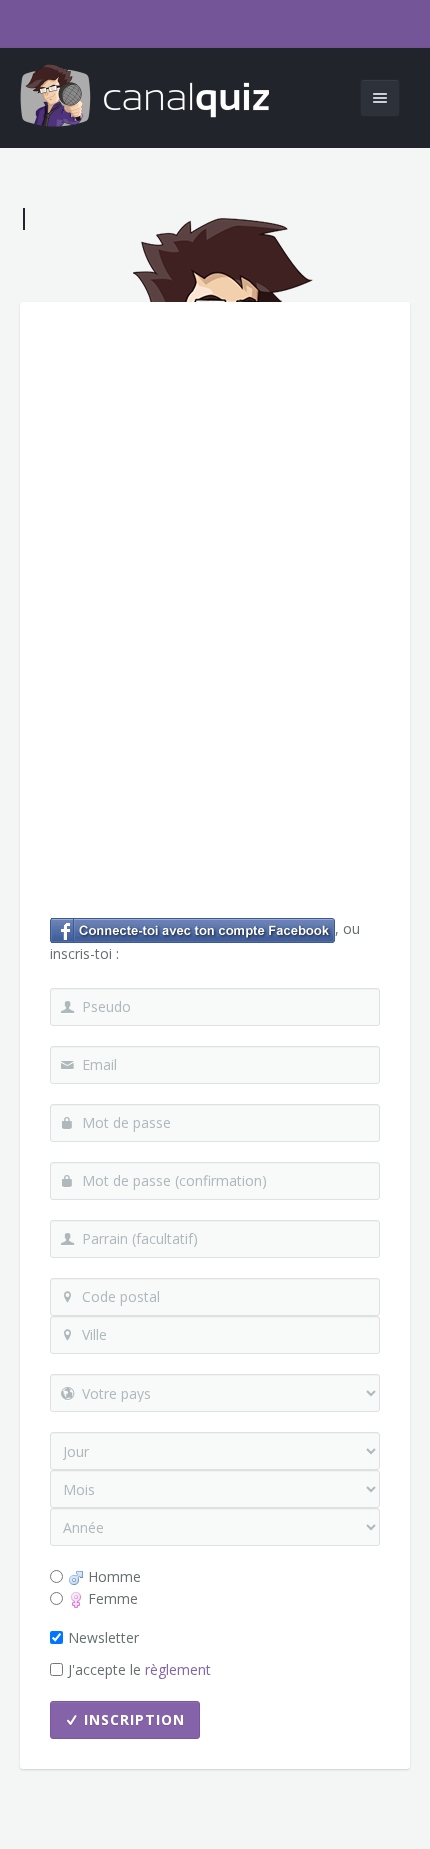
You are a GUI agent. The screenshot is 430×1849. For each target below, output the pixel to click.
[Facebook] (192, 928)
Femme (111, 1598)
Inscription (134, 1719)
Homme (112, 1576)
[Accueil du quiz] (145, 98)
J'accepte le (139, 1669)
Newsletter (103, 1637)
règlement (178, 1669)
